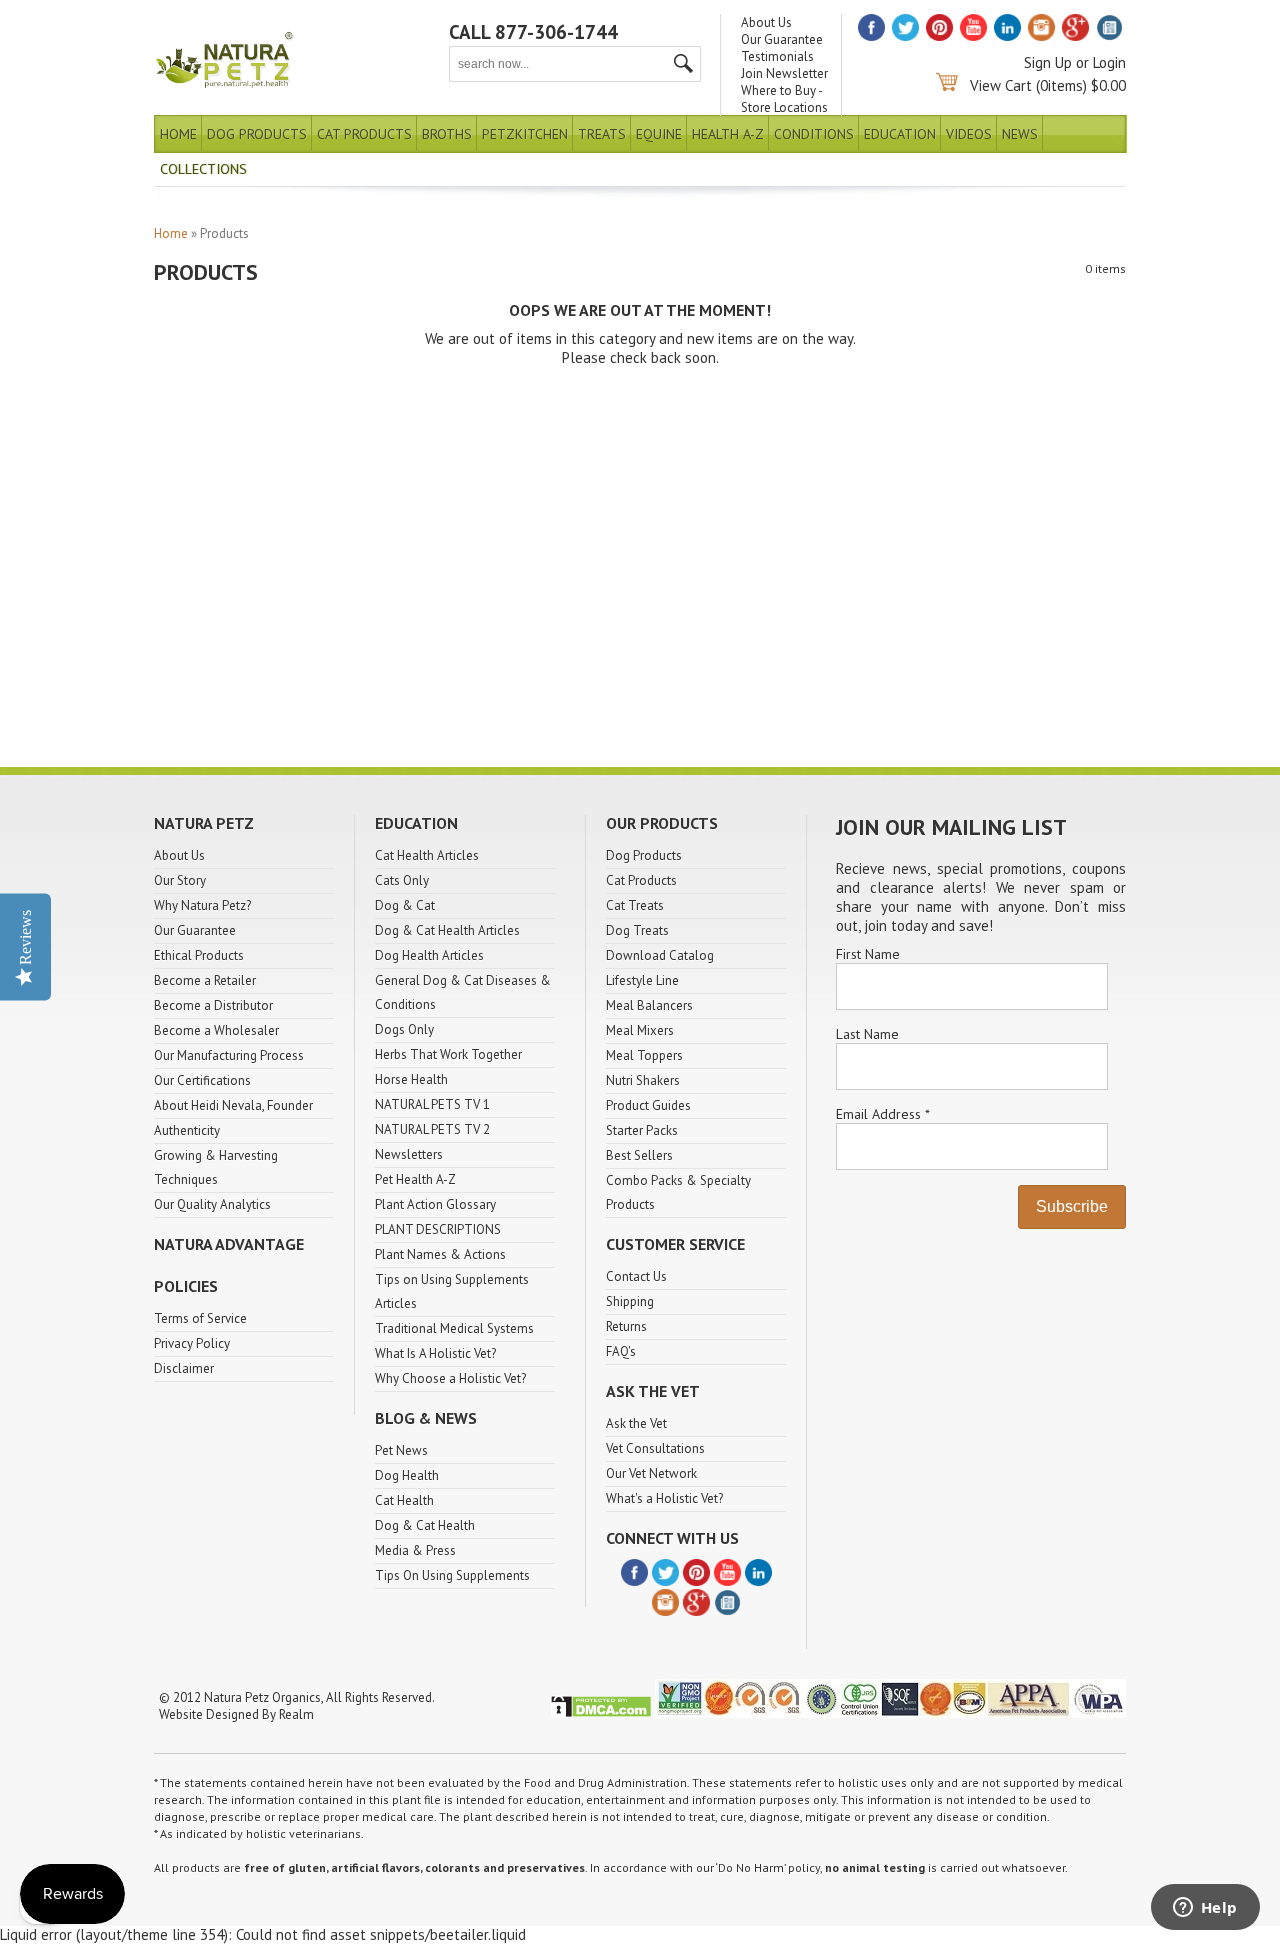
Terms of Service (200, 1318)
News (1020, 134)
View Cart (1001, 85)
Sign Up (1048, 62)
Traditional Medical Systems (454, 1328)
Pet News (401, 1450)
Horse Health (411, 1079)
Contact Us (636, 1276)
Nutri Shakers (643, 1080)
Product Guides (648, 1105)
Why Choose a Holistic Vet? (450, 1378)
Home (178, 134)
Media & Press (415, 1550)
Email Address (882, 1114)
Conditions (814, 134)
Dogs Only (404, 1029)
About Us (766, 22)
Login (1109, 62)
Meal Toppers (644, 1055)
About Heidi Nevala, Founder (233, 1105)
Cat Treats (635, 905)
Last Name (867, 1034)
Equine (659, 134)
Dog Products (257, 134)
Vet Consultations (655, 1448)
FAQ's (621, 1351)
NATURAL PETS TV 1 (432, 1104)
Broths (447, 134)
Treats (602, 134)
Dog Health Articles (429, 955)
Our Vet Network (651, 1473)
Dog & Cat (405, 905)
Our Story (180, 880)
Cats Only (402, 880)
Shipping (630, 1301)
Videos (969, 134)
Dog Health (407, 1475)
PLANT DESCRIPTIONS (438, 1229)
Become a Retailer (205, 980)
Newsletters (409, 1154)
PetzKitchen (525, 134)
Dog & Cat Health (425, 1525)
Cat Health (404, 1500)
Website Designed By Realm (236, 1714)
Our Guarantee (782, 39)
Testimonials (777, 56)
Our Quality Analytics (212, 1204)
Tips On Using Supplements (452, 1575)
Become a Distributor (213, 1005)
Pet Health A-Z (415, 1179)
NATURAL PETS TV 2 (432, 1129)
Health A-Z (728, 134)
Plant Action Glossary (435, 1204)
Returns (626, 1326)
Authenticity (187, 1130)
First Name (868, 954)
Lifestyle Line (642, 980)
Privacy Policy (192, 1343)
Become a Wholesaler (216, 1030)
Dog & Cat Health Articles (447, 930)
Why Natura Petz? (202, 905)
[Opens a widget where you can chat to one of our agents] (1205, 1909)
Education (900, 134)
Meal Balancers (649, 1005)
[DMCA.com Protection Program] (601, 1713)
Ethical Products (199, 955)
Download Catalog (660, 955)
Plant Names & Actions (440, 1254)
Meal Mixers (640, 1030)
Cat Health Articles (427, 855)
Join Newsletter (784, 73)
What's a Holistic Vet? (664, 1498)
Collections (203, 169)
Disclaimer (184, 1368)
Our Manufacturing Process (229, 1055)
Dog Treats (637, 930)
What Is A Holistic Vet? (435, 1353)
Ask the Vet (636, 1423)
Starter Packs (642, 1130)
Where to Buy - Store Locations (784, 99)
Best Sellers (639, 1155)
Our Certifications (202, 1080)
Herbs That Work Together (448, 1054)
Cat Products (364, 134)
